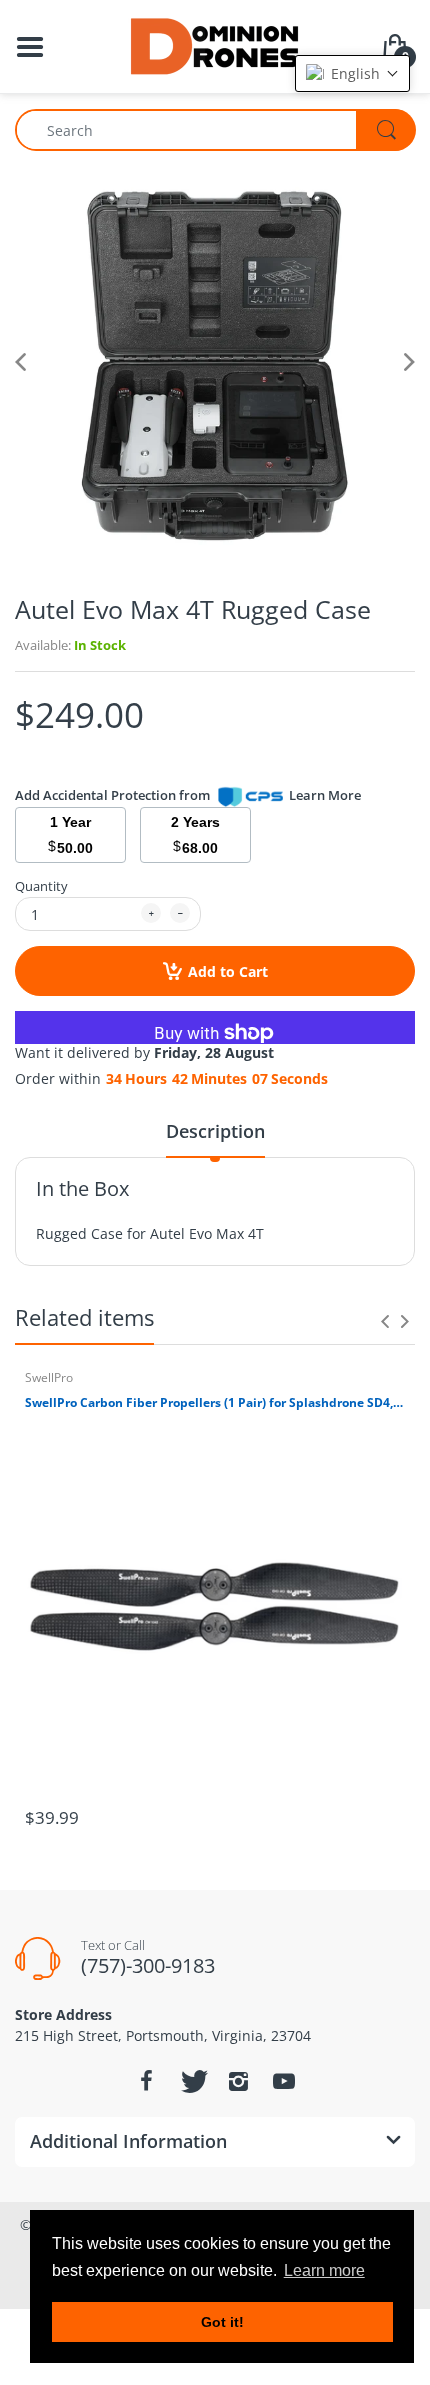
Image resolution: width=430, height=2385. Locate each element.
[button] (352, 73)
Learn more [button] (324, 2270)
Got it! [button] (222, 2322)
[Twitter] (192, 2081)
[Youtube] (284, 2081)
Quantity (41, 886)
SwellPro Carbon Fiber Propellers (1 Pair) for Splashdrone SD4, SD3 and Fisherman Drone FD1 (215, 1403)
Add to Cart (228, 971)
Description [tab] (215, 1131)
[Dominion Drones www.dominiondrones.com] (215, 44)
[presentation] (385, 1321)
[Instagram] (238, 2081)
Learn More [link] (325, 795)
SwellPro (49, 1377)
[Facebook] (146, 2081)
